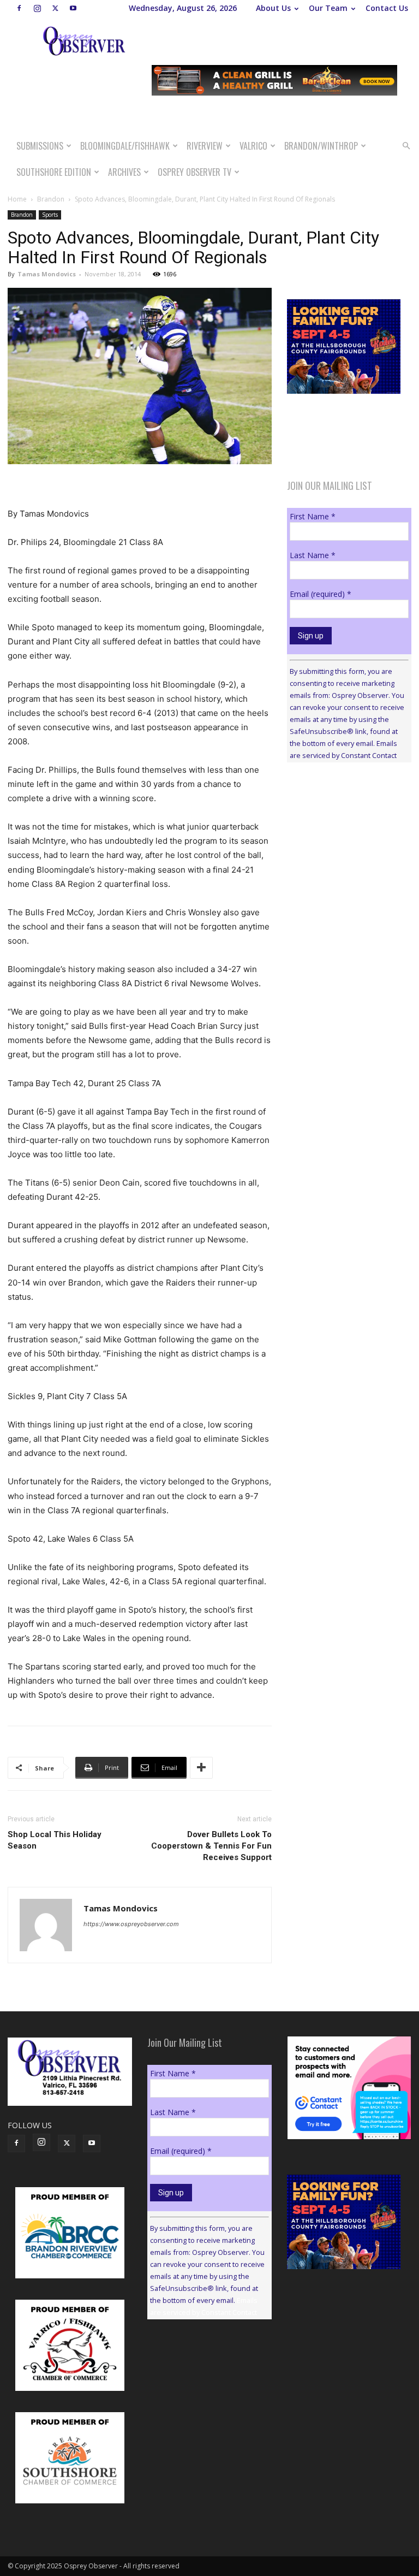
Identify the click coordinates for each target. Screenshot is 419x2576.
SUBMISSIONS (40, 146)
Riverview (205, 146)
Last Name (313, 555)
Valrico (253, 146)
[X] (55, 8)
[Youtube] (73, 8)
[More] (201, 1768)
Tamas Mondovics (47, 274)
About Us (273, 8)
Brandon (51, 199)
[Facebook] (19, 8)
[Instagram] (37, 8)
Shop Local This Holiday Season (55, 1840)
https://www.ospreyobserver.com (131, 1924)
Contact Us (387, 8)
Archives (124, 172)
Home (17, 199)
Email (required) (321, 594)
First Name (313, 516)
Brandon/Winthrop (321, 146)
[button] (406, 146)
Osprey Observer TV (194, 172)
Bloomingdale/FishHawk (125, 146)
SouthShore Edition (54, 172)
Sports (50, 215)
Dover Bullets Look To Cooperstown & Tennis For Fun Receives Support (211, 1846)
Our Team (328, 8)
